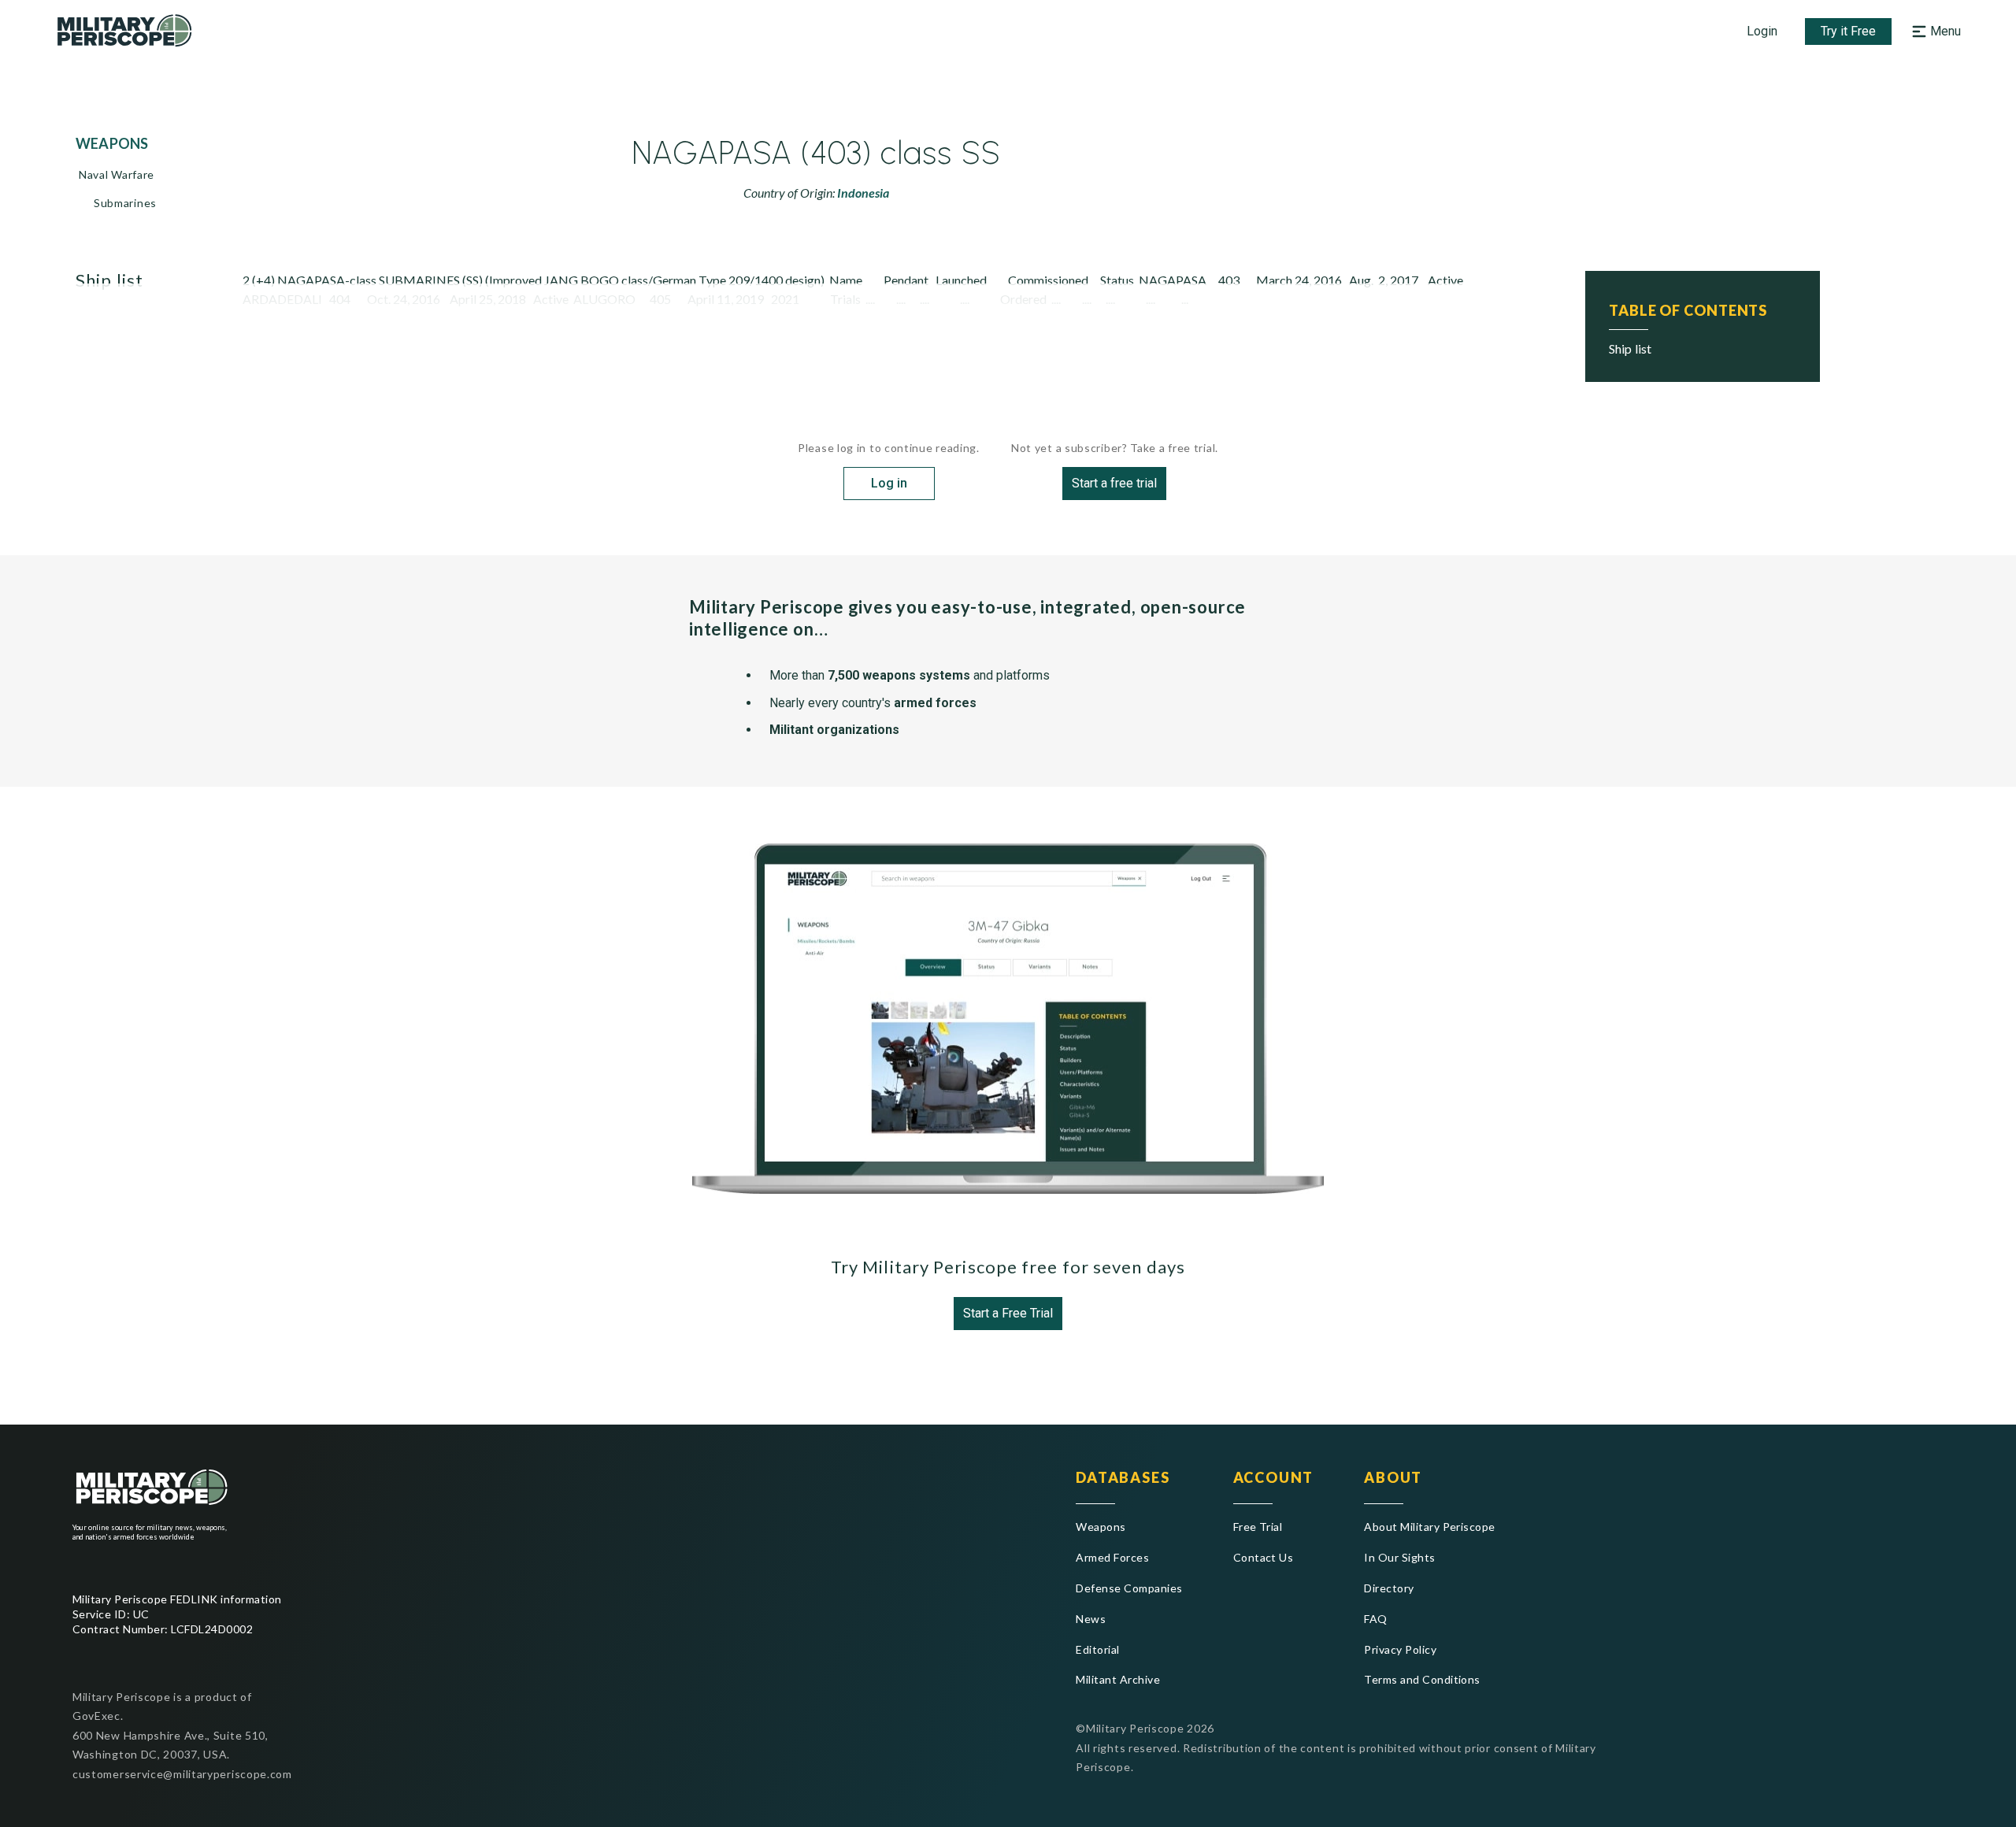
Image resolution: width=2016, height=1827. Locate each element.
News (1091, 1619)
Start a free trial (1114, 483)
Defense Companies (1129, 1588)
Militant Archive (1118, 1679)
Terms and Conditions (1422, 1679)
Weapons (1101, 1527)
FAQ (1375, 1619)
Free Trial (1258, 1527)
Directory (1389, 1588)
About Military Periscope (1430, 1527)
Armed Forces (1112, 1557)
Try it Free (1848, 31)
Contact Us (1264, 1557)
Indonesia (863, 193)
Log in (889, 483)
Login (1762, 31)
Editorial (1097, 1649)
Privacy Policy (1400, 1649)
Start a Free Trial (1008, 1313)
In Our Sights (1399, 1557)
